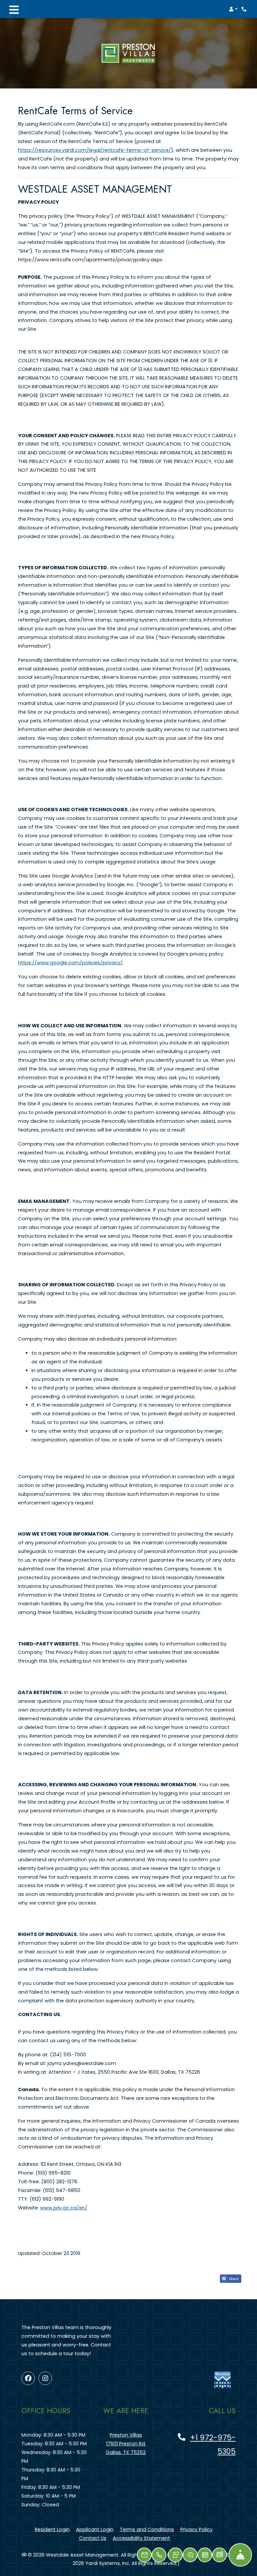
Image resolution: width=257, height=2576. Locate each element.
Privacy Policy (196, 2529)
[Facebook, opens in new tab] (28, 2378)
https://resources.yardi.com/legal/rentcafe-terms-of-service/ (95, 150)
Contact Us (93, 2538)
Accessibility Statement (141, 2538)
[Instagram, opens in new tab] (45, 2378)
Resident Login (52, 2529)
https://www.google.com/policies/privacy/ (70, 963)
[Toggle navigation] (14, 9)
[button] (233, 9)
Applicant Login (95, 2529)
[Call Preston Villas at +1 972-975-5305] (245, 9)
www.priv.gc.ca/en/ (64, 2208)
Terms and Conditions (147, 2529)
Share (233, 2278)
